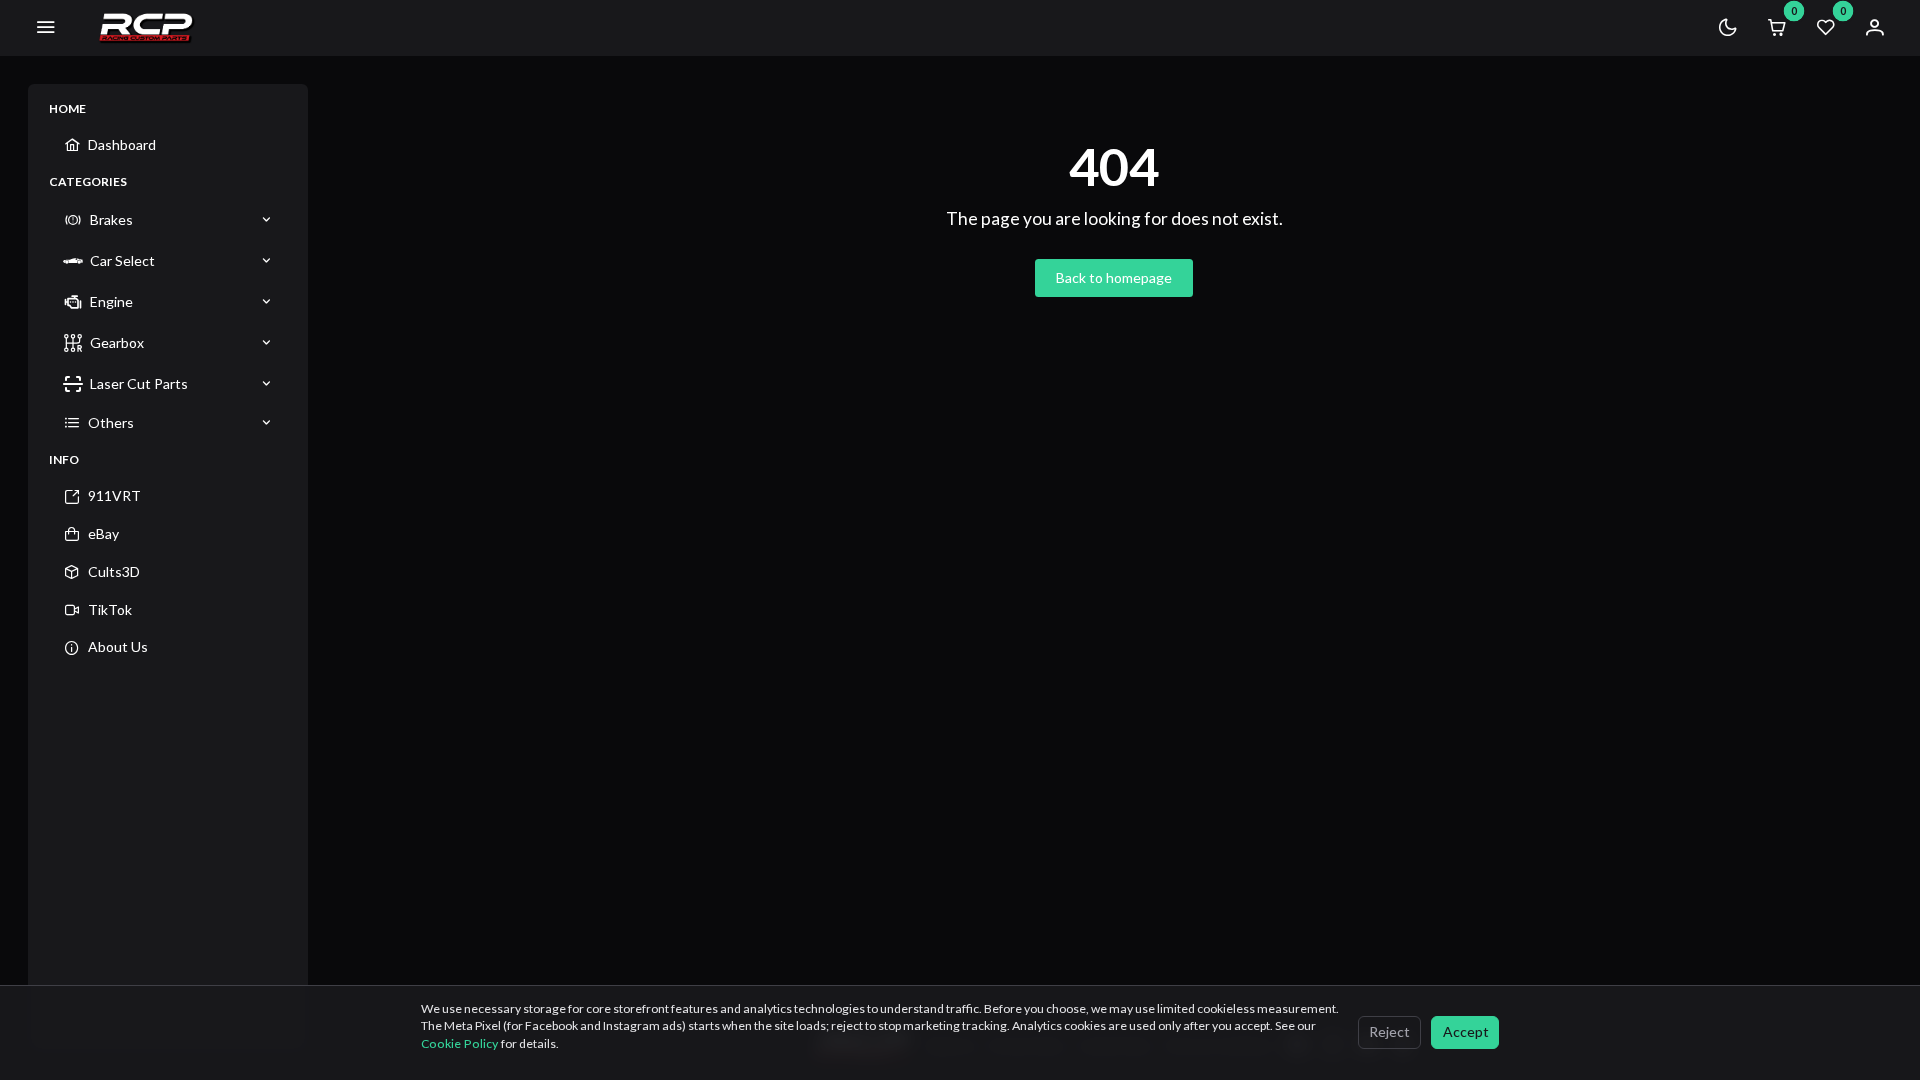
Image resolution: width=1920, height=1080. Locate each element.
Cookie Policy (461, 1043)
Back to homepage (1114, 277)
